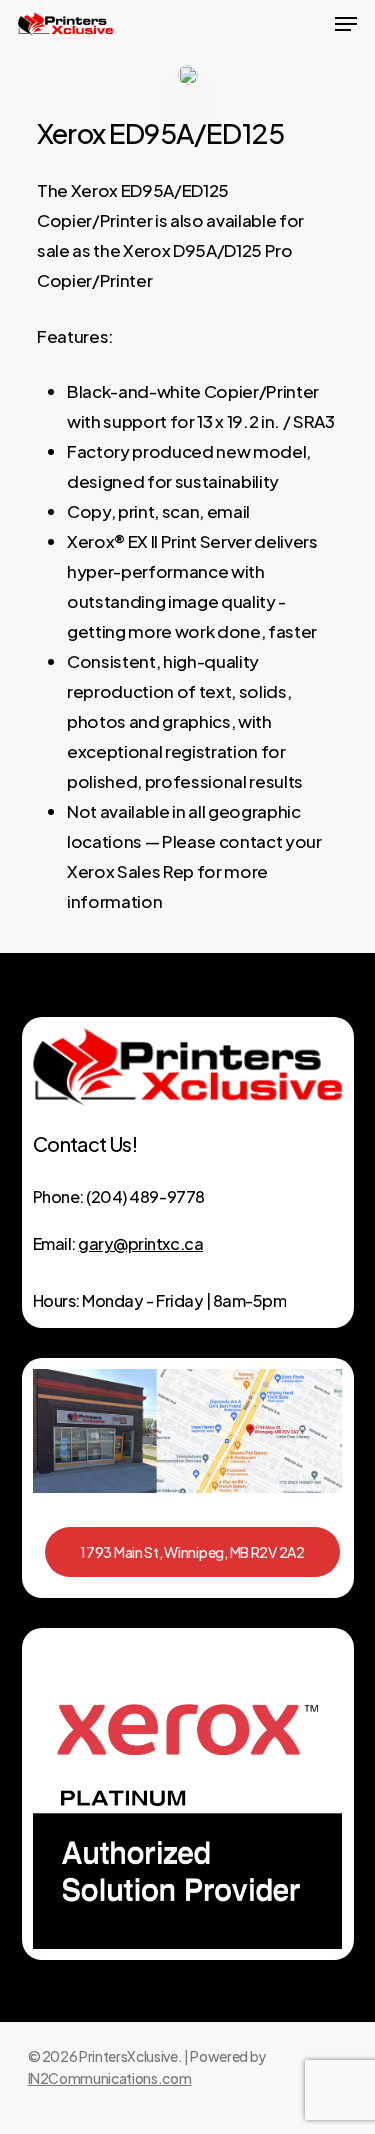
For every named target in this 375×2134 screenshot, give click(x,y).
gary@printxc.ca (140, 1243)
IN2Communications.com (110, 2078)
